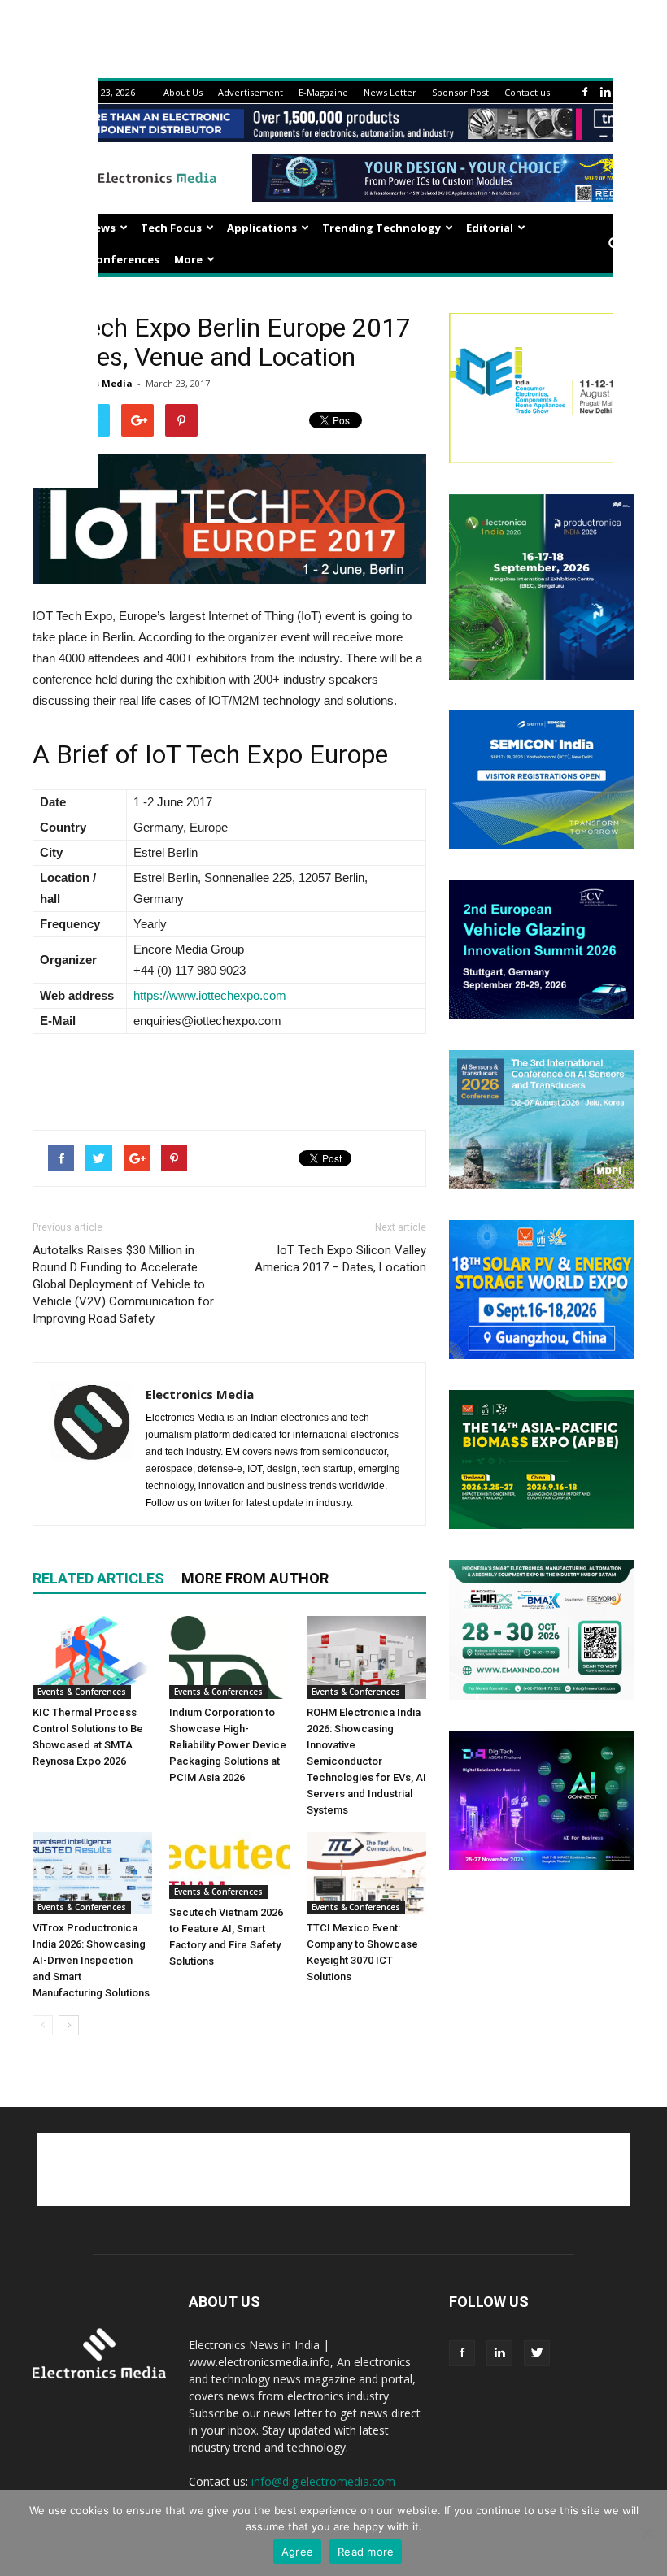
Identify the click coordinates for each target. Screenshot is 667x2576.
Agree (297, 2552)
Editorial (490, 228)
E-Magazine (323, 92)
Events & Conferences (100, 259)
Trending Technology (381, 228)
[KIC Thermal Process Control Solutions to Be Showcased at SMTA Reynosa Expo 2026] (92, 1657)
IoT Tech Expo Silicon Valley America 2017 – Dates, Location (340, 1259)
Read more (366, 2552)
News (101, 228)
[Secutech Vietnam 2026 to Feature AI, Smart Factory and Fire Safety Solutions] (229, 1866)
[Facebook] (585, 92)
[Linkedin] (605, 92)
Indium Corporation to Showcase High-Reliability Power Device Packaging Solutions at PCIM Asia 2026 (228, 1745)
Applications (262, 228)
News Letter (390, 92)
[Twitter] (537, 2353)
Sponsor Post (460, 92)
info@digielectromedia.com (323, 2481)
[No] (647, 2533)
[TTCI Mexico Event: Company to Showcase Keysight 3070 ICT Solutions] (366, 1873)
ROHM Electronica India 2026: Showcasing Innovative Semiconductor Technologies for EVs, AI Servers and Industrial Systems (366, 1761)
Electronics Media (200, 1394)
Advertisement (251, 92)
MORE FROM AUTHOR (255, 1578)
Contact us (527, 92)
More (188, 259)
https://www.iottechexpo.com (210, 995)
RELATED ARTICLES (98, 1578)
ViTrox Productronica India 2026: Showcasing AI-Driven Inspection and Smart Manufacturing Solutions (91, 1960)
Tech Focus (171, 228)
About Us (183, 92)
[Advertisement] (229, 1075)
